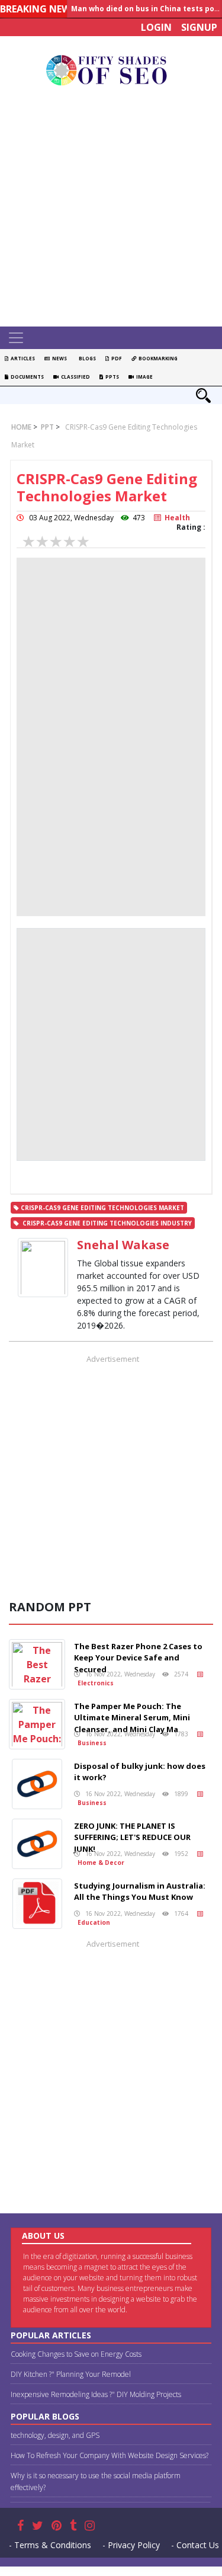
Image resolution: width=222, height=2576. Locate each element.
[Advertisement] (111, 209)
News (58, 358)
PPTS (111, 377)
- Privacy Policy (131, 2545)
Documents (26, 377)
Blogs (86, 358)
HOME (21, 427)
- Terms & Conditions (50, 2545)
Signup (199, 27)
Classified (74, 377)
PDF (115, 358)
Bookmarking (157, 358)
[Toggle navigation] (16, 338)
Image (143, 377)
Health (176, 518)
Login (156, 27)
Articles (22, 358)
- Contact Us (195, 2545)
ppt (46, 427)
